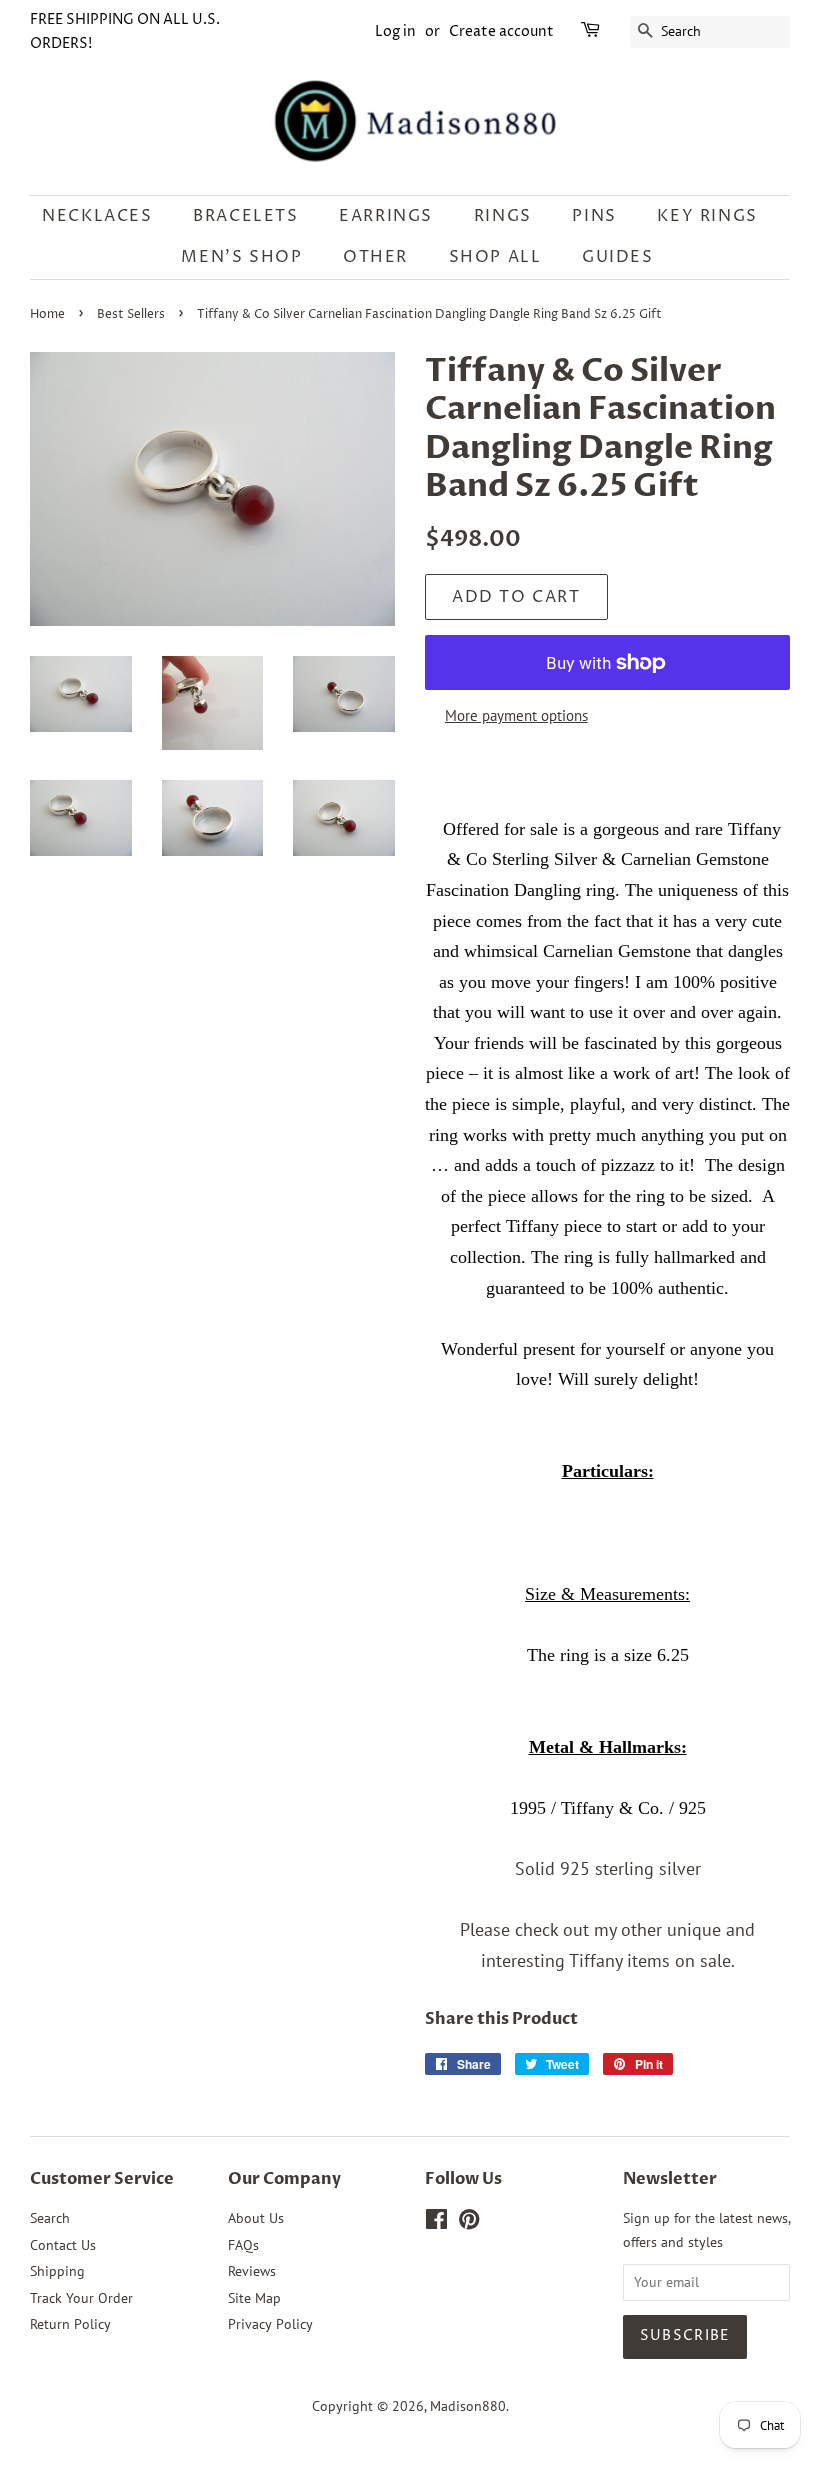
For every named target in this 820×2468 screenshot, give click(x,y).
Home (47, 314)
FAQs (243, 2245)
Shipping (57, 2271)
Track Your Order (81, 2298)
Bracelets (245, 216)
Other (375, 257)
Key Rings (707, 216)
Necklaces (97, 216)
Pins (594, 216)
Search (50, 2218)
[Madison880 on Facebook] (436, 2223)
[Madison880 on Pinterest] (469, 2223)
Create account (501, 31)
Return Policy (70, 2324)
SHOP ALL (495, 257)
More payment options (516, 715)
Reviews (252, 2271)
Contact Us (63, 2245)
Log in (395, 31)
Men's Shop (241, 257)
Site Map (254, 2298)
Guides (618, 257)
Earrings (386, 216)
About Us (256, 2218)
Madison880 (468, 2406)
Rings (503, 216)
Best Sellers (131, 314)
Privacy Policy (270, 2324)
